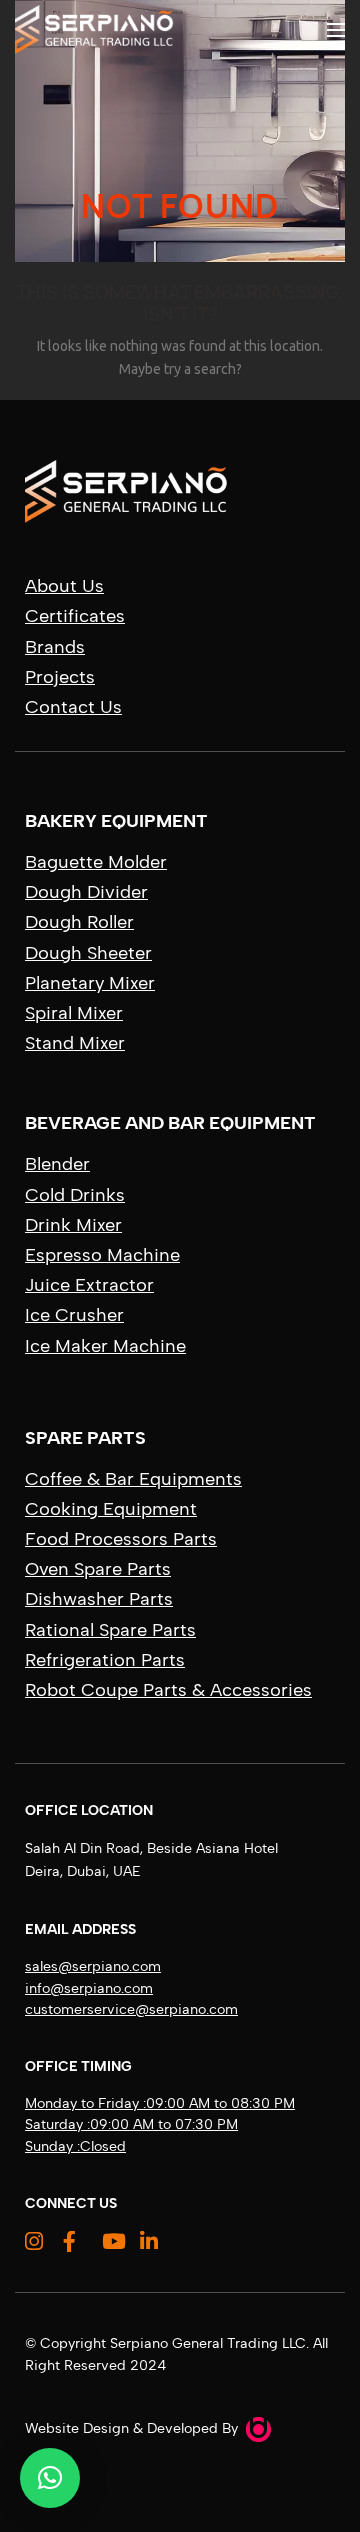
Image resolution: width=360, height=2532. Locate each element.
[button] (50, 2478)
